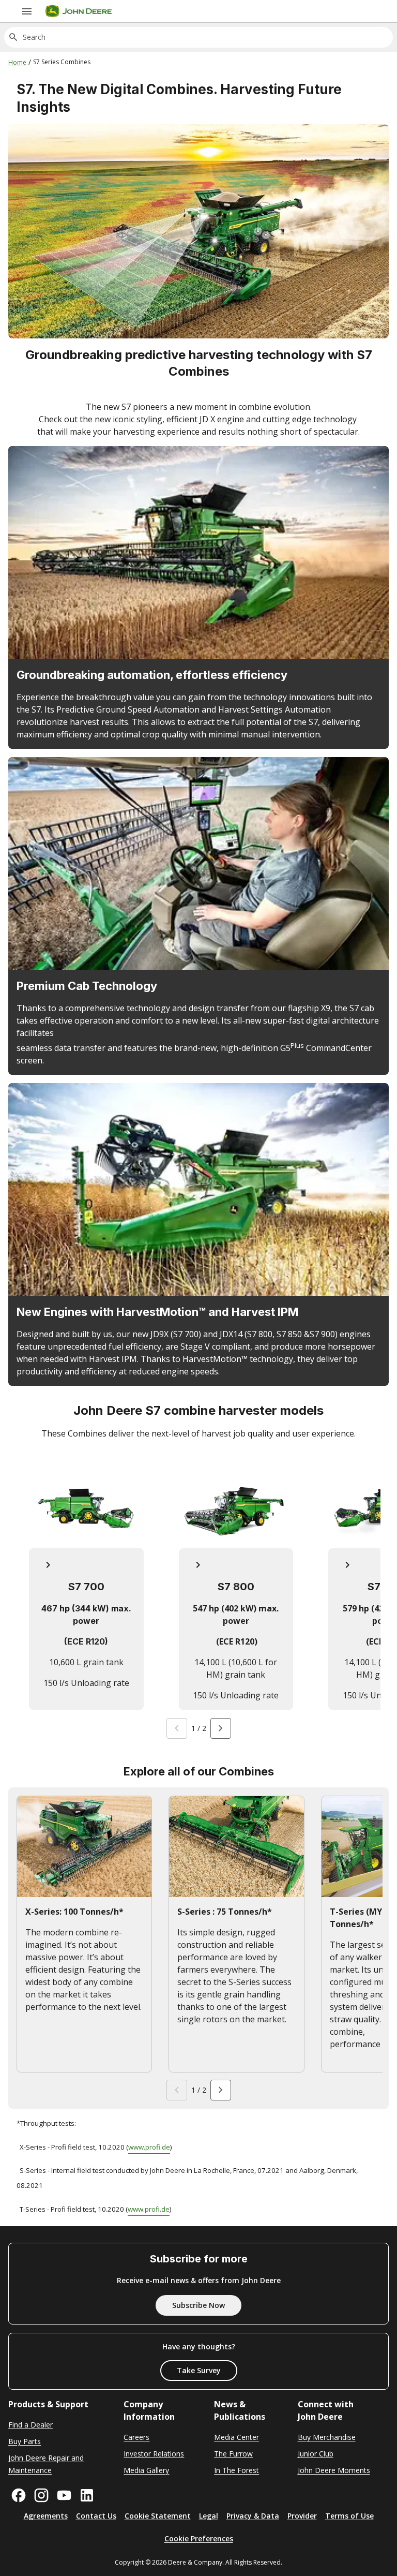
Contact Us (96, 2516)
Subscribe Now (198, 2305)
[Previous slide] (177, 1728)
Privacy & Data (253, 2516)
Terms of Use (349, 2516)
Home (17, 62)
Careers (136, 2437)
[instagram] (41, 2495)
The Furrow (233, 2454)
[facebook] (19, 2495)
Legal (209, 2516)
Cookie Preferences (199, 2538)
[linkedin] (87, 2495)
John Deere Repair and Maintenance (46, 2464)
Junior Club (316, 2454)
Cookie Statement (158, 2516)
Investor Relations (154, 2454)
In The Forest (236, 2470)
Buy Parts (25, 2441)
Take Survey (199, 2370)
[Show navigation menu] (27, 11)
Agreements (46, 2516)
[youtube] (64, 2495)
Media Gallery (146, 2470)
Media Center (236, 2437)
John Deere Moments (334, 2470)
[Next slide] (221, 1728)
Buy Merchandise (327, 2437)
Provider (302, 2516)
